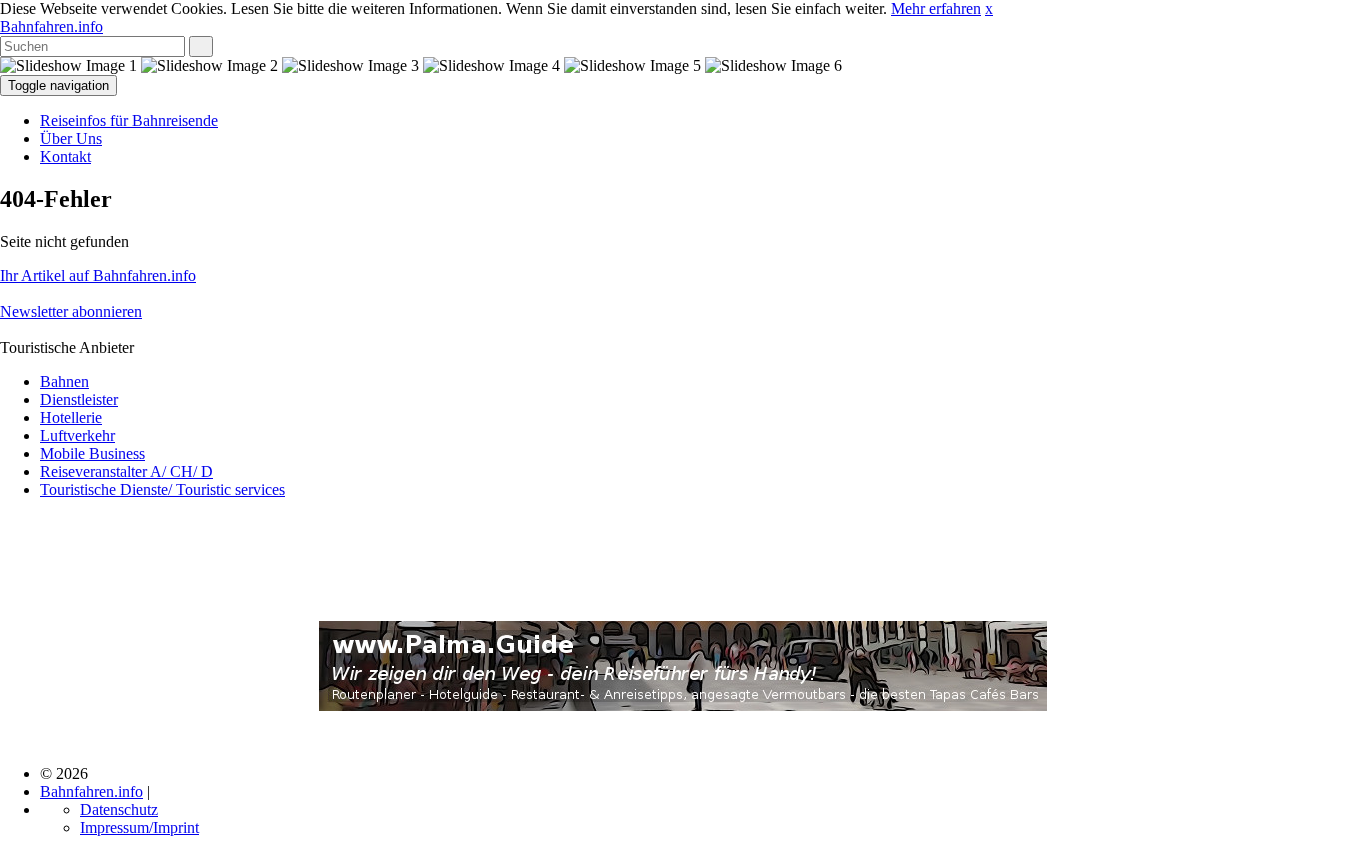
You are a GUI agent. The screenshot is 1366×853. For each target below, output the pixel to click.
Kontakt (65, 156)
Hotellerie (71, 417)
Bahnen (64, 381)
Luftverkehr (77, 435)
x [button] (989, 8)
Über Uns (71, 138)
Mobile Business (92, 453)
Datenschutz (119, 809)
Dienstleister (79, 399)
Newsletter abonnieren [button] (71, 311)
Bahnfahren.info (51, 26)
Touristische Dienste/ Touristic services (162, 489)
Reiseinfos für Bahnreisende (129, 120)
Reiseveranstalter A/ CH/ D (126, 471)
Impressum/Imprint (139, 827)
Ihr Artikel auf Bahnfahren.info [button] (98, 275)
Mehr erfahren (936, 8)
